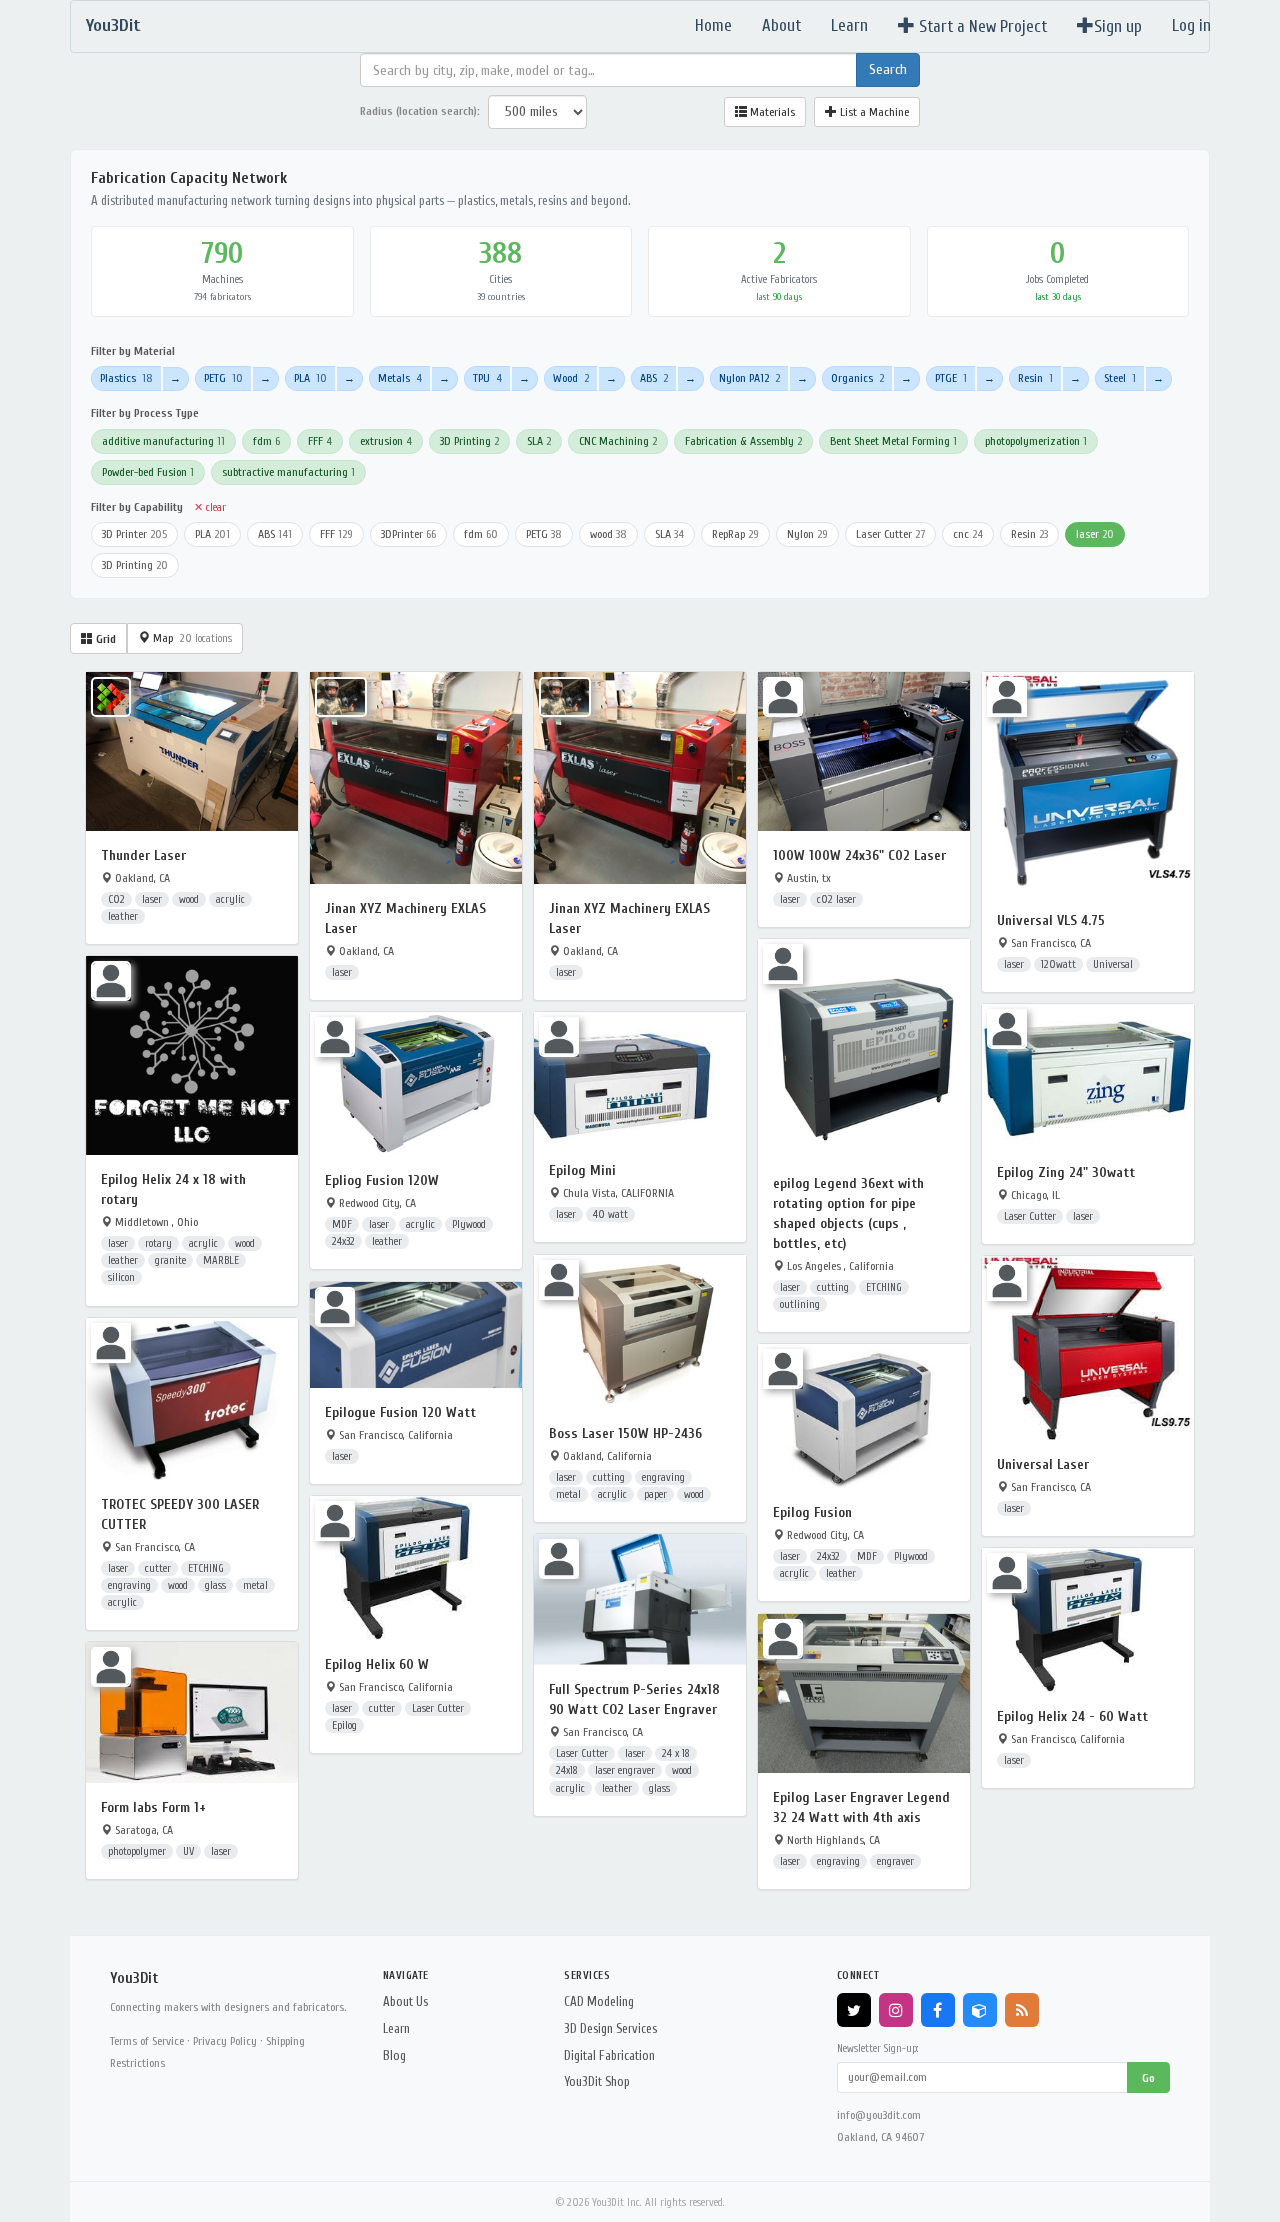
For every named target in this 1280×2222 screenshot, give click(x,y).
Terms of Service (147, 2041)
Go (1148, 2078)
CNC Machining (618, 441)
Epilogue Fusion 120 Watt (400, 1412)
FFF (320, 441)
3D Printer (134, 534)
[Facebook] (938, 2010)
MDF (342, 1224)
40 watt (610, 1214)
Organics (857, 378)
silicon (121, 1277)
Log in (1191, 25)
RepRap (735, 534)
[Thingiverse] (980, 2010)
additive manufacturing (163, 441)
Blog (394, 2055)
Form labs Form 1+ (153, 1807)
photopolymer (137, 1851)
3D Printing (469, 441)
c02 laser (836, 899)
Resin (1035, 378)
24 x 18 (676, 1753)
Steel (1120, 378)
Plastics (126, 378)
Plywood (469, 1224)
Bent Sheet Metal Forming (893, 441)
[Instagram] (896, 2010)
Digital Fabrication (609, 2055)
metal (568, 1494)
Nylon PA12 (749, 378)
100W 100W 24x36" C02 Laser (859, 855)
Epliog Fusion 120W (382, 1180)
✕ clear (210, 507)
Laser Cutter (890, 534)
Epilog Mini (582, 1170)
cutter (158, 1568)
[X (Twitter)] (854, 2010)
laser (1095, 534)
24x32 (343, 1241)
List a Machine (873, 112)
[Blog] (1022, 2010)
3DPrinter (408, 534)
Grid (104, 639)
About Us (405, 2001)
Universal (1113, 964)
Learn (849, 25)
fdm (266, 441)
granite (170, 1260)
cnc (968, 534)
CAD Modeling (599, 2001)
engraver (895, 1861)
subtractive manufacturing (288, 472)
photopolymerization (1036, 441)
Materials (771, 112)
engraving (663, 1477)
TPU (487, 378)
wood (608, 534)
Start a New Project (981, 26)
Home (713, 25)
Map (191, 638)
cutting (833, 1287)
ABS (654, 378)
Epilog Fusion (812, 1512)
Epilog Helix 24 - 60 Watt (1072, 1716)
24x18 (567, 1770)
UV (188, 1851)
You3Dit (113, 25)
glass (215, 1585)
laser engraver (625, 1770)
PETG (223, 378)
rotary (158, 1243)
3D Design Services (610, 2028)
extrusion (386, 441)
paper (655, 1494)
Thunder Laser (143, 855)
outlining (800, 1304)
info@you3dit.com (879, 2115)
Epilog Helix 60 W (377, 1664)
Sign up (1118, 26)
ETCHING (884, 1287)
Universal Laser (1043, 1464)
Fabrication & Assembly (743, 441)
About (781, 25)
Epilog (344, 1725)
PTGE (951, 378)
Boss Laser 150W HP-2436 (625, 1433)
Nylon (807, 534)
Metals (400, 378)
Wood (571, 378)
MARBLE (221, 1260)
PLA (310, 378)
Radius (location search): (420, 111)
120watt (1058, 964)
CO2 (116, 899)
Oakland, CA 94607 (880, 2137)
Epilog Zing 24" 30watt (1066, 1172)
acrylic (230, 899)
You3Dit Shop (597, 2081)
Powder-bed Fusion (148, 472)
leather (123, 916)
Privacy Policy (225, 2041)
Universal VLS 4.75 (1051, 920)
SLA (539, 441)
